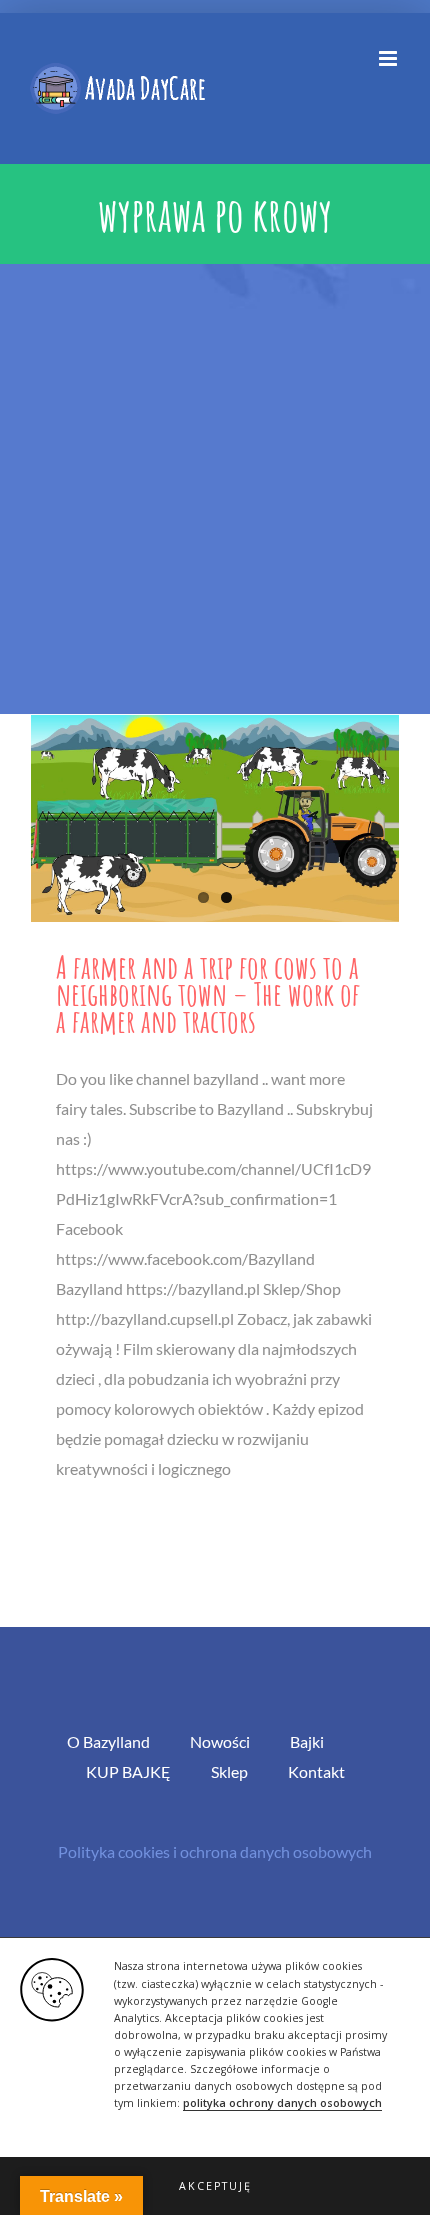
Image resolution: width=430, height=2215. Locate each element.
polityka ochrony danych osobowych (282, 2103)
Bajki (307, 1741)
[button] (215, 2186)
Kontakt (316, 1771)
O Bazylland (108, 1741)
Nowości (220, 1741)
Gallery (214, 818)
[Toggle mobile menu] (389, 58)
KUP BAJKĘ (128, 1771)
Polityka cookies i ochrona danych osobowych (215, 1851)
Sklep (229, 1771)
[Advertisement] (215, 489)
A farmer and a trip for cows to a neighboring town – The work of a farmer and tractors (208, 993)
